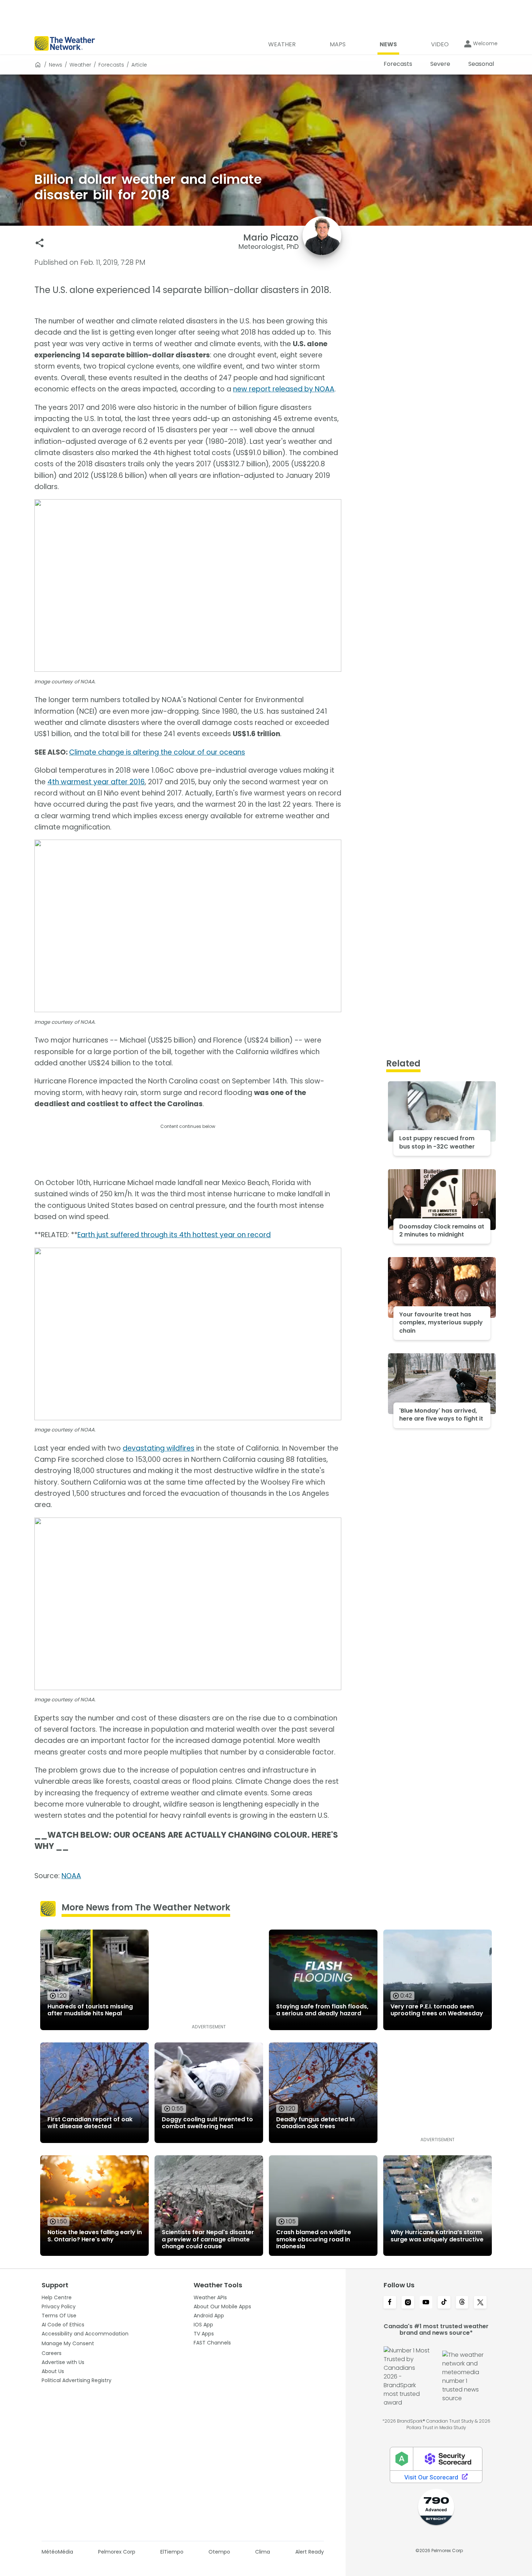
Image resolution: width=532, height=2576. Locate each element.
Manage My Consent (68, 2343)
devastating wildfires (159, 1448)
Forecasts (111, 65)
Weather (80, 65)
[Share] (40, 243)
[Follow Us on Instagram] (408, 2303)
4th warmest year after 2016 (96, 782)
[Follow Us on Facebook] (390, 2303)
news (56, 65)
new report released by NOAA (284, 389)
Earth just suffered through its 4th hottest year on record (174, 1235)
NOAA (71, 1876)
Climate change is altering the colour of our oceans (157, 752)
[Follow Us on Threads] (462, 2303)
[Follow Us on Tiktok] (444, 2303)
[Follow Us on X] (480, 2303)
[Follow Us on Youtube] (426, 2303)
